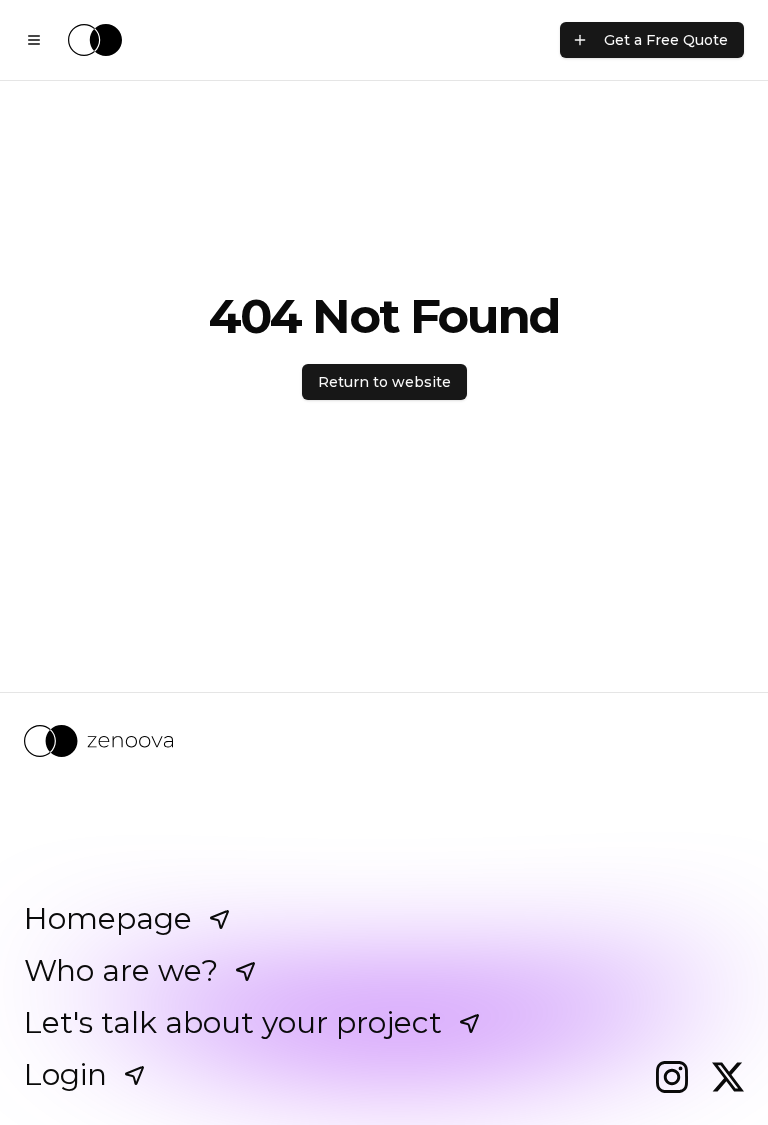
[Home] (95, 40)
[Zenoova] (384, 741)
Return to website (384, 382)
